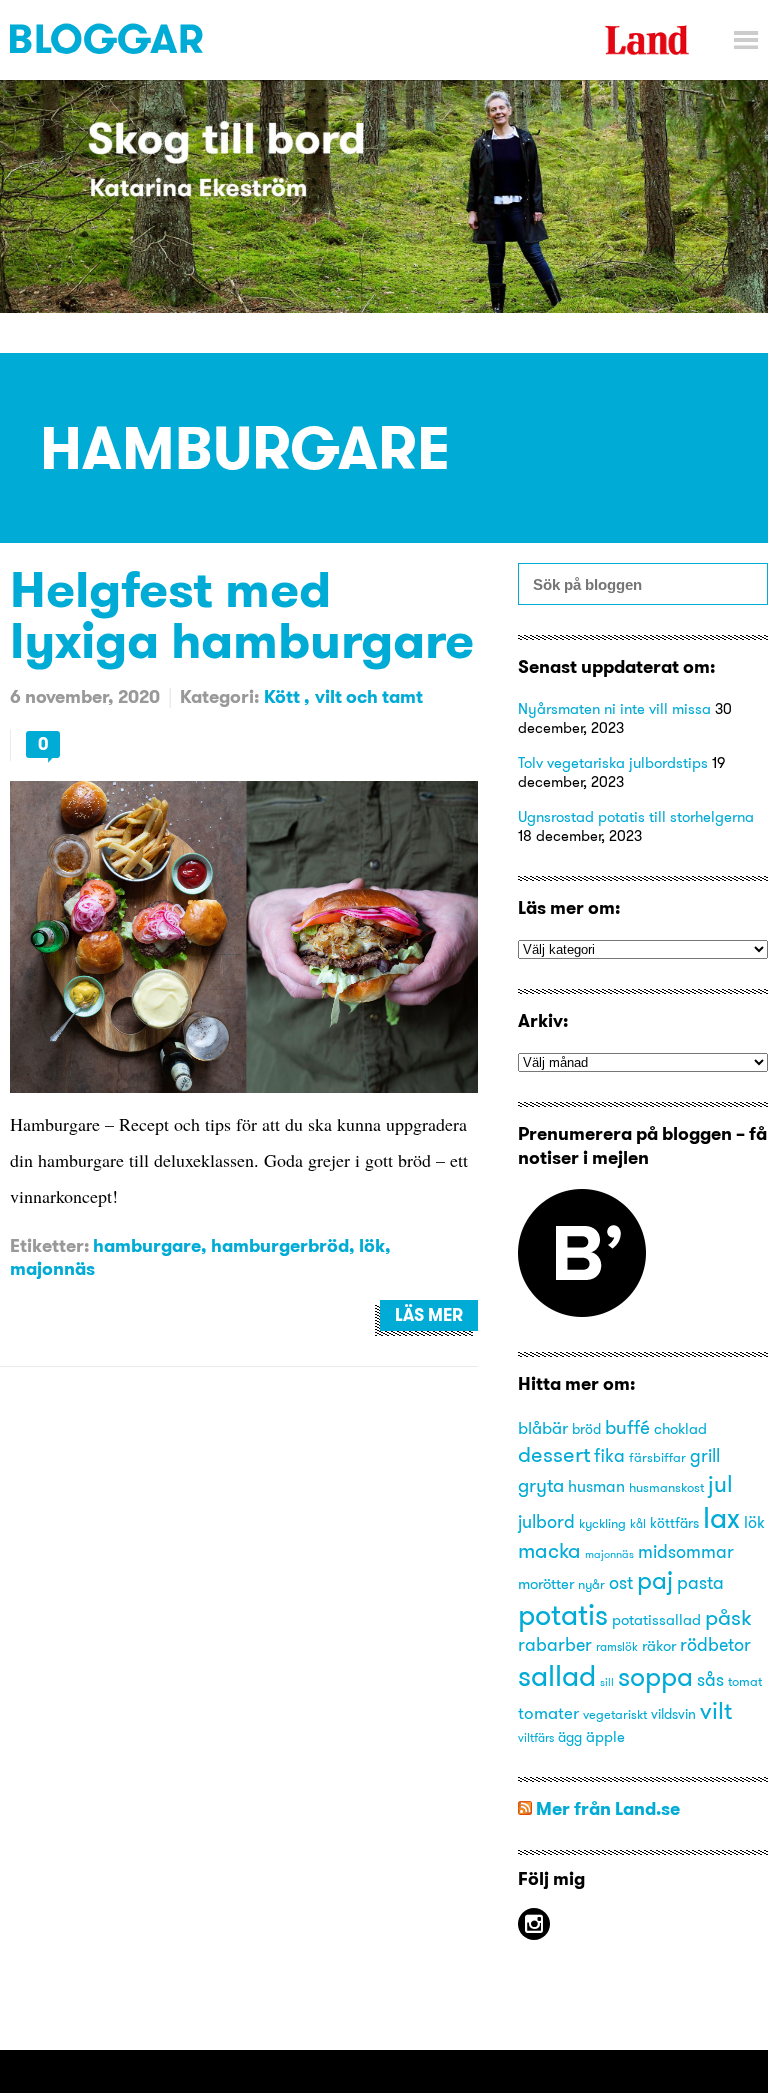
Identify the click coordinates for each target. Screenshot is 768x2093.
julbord (546, 1522)
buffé (627, 1427)
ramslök (617, 1646)
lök (372, 1245)
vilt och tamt (369, 696)
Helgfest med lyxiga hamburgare (242, 614)
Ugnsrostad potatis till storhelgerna (636, 816)
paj (655, 1580)
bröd (586, 1429)
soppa (655, 1676)
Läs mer (429, 1315)
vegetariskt (615, 1714)
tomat (745, 1681)
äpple (605, 1737)
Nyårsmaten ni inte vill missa (614, 708)
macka (549, 1550)
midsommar (686, 1552)
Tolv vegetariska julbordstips (613, 762)
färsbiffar (657, 1457)
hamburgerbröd (280, 1245)
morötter (546, 1584)
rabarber (555, 1645)
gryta (541, 1485)
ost (621, 1583)
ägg (570, 1737)
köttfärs (674, 1523)
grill (705, 1455)
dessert (554, 1454)
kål (638, 1523)
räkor (659, 1646)
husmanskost (666, 1487)
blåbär (543, 1427)
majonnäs (52, 1268)
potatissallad (656, 1620)
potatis (563, 1614)
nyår (591, 1584)
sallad (557, 1675)
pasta (700, 1582)
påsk (728, 1617)
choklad (680, 1429)
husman (596, 1486)
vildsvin (673, 1714)
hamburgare (147, 1245)
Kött (284, 696)
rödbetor (715, 1645)
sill (607, 1682)
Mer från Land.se (608, 1808)
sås (710, 1680)
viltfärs (536, 1737)
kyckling (602, 1523)
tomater (548, 1712)
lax (721, 1517)
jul (720, 1483)
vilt (716, 1710)
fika (609, 1456)
